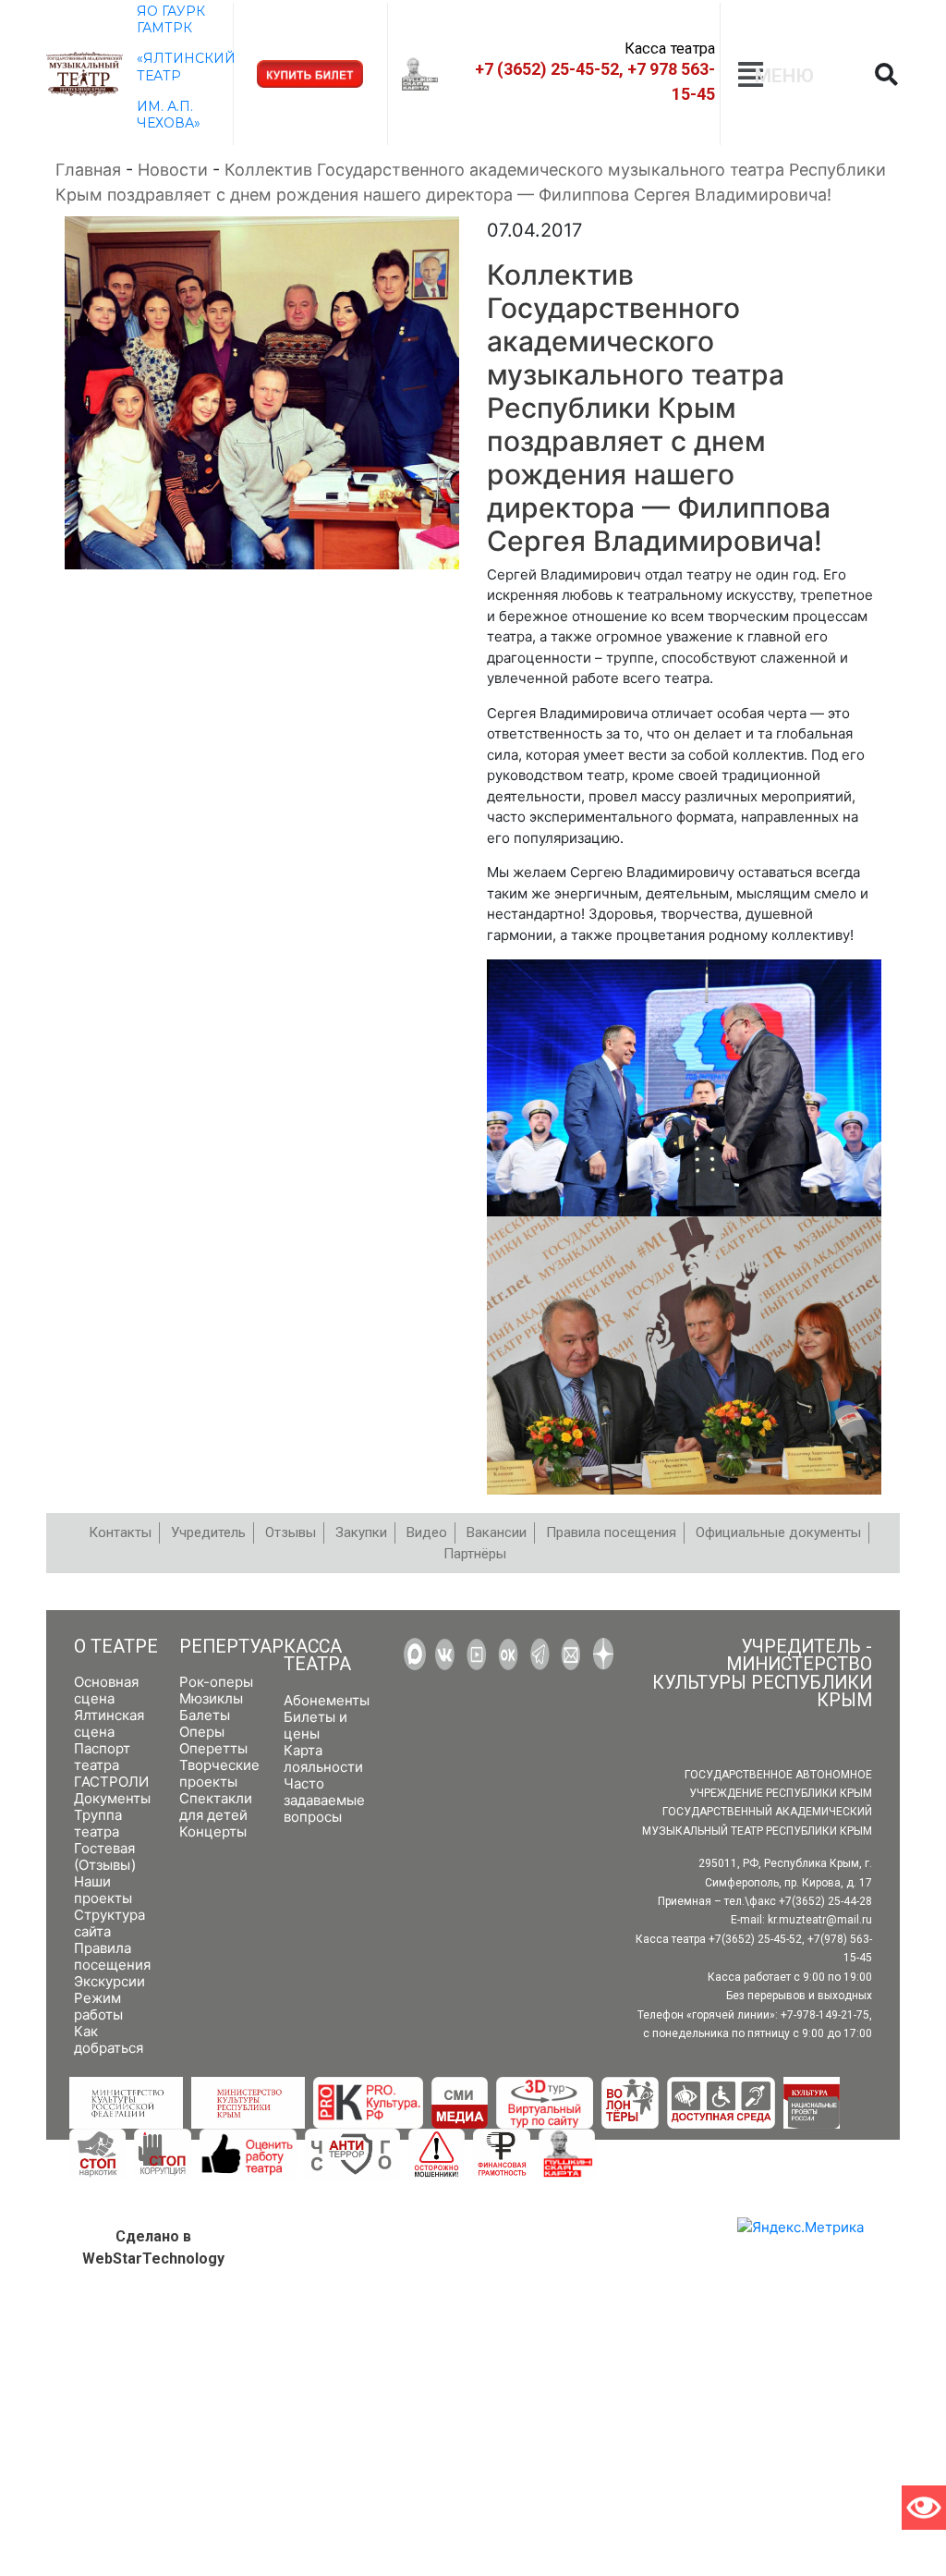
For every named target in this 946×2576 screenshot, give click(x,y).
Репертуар (231, 1647)
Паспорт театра (102, 1757)
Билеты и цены (315, 1725)
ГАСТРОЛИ (111, 1782)
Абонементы (327, 1700)
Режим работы (98, 2006)
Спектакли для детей (216, 1807)
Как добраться (109, 2039)
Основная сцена (106, 1690)
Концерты (213, 1831)
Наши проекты (103, 1890)
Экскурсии (109, 1981)
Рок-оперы (216, 1682)
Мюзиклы (211, 1698)
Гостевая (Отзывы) (105, 1856)
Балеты (205, 1715)
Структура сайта (109, 1923)
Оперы (202, 1732)
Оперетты (213, 1748)
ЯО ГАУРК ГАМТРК (171, 19)
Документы (112, 1798)
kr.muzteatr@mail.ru (820, 1920)
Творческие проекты (219, 1773)
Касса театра (317, 1656)
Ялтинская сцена (109, 1723)
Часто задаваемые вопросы (324, 1800)
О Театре (116, 1647)
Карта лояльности (323, 1758)
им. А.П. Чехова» (169, 115)
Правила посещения (112, 1956)
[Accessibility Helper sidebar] (924, 2508)
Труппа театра (98, 1823)
